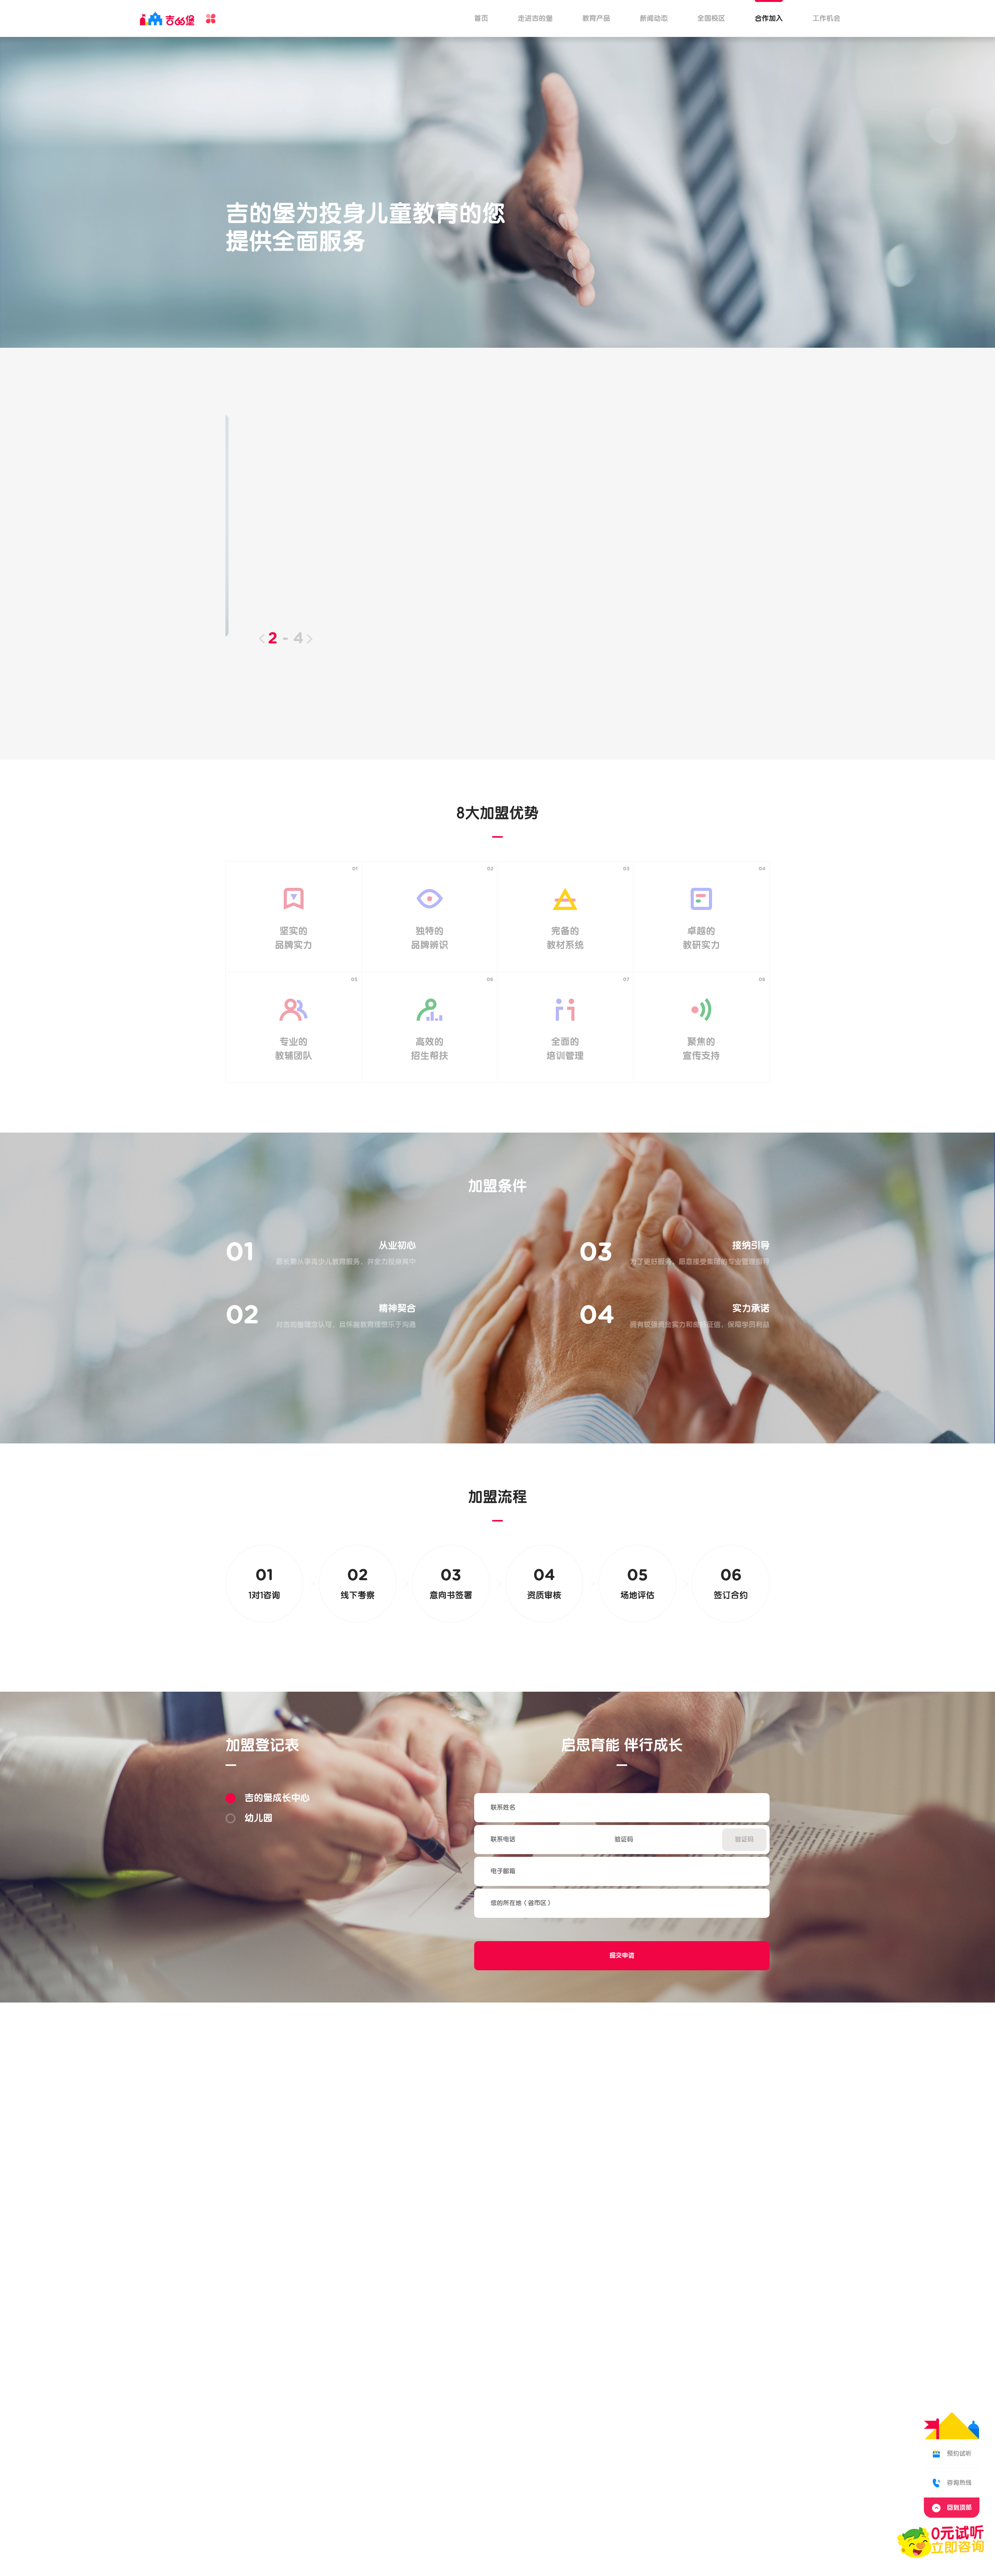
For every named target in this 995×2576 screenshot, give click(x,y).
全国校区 (711, 18)
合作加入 (769, 18)
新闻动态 (654, 18)
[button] (262, 639)
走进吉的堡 (535, 18)
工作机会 (826, 18)
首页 (481, 18)
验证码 (744, 1840)
